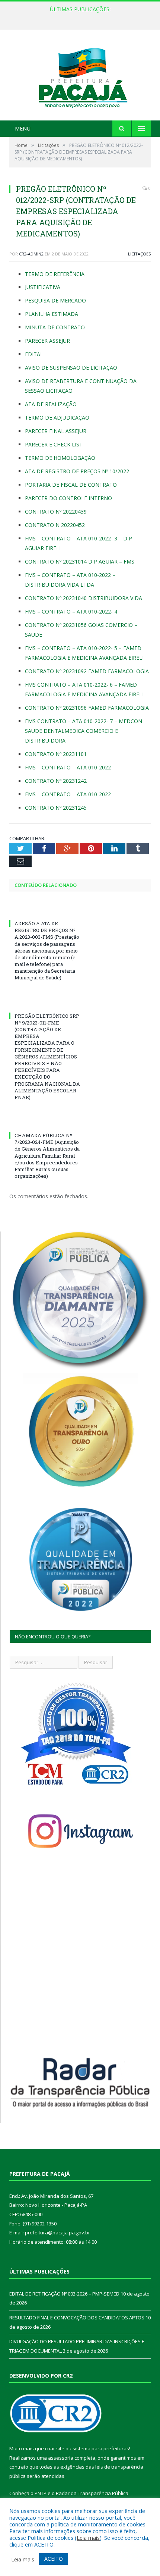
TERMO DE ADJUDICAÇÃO (57, 418)
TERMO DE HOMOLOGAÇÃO (60, 458)
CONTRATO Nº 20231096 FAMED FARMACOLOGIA (87, 708)
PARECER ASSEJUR (47, 341)
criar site (55, 2448)
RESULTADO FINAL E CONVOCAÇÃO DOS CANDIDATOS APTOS (77, 2318)
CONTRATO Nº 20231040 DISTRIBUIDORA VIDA (84, 598)
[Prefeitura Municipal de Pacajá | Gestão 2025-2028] (80, 76)
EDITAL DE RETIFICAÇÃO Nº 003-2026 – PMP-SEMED (78, 17)
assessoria (61, 2458)
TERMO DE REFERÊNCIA (55, 274)
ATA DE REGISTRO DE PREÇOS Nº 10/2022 (77, 471)
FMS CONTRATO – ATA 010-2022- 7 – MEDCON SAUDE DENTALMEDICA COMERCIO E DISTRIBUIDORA (84, 731)
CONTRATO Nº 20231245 (56, 808)
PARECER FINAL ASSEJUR (56, 431)
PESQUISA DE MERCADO (55, 300)
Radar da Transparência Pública (92, 2493)
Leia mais (88, 2538)
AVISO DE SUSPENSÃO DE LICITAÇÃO (71, 368)
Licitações (139, 254)
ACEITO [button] (54, 2559)
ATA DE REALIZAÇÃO (51, 404)
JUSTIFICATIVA (43, 287)
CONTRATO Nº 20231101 (56, 754)
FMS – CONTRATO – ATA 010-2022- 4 (71, 611)
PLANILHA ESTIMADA (52, 314)
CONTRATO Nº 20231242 (56, 781)
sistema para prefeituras (101, 2448)
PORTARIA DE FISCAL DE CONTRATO (71, 485)
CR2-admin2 (31, 254)
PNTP (41, 2493)
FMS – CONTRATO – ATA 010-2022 (68, 767)
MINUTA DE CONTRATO (55, 327)
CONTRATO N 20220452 (55, 525)
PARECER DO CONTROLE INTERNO (68, 498)
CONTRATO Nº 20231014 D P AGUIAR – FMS (80, 561)
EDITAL (34, 354)
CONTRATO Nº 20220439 (56, 512)
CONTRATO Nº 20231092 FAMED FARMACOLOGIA (87, 671)
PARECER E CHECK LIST (54, 444)
